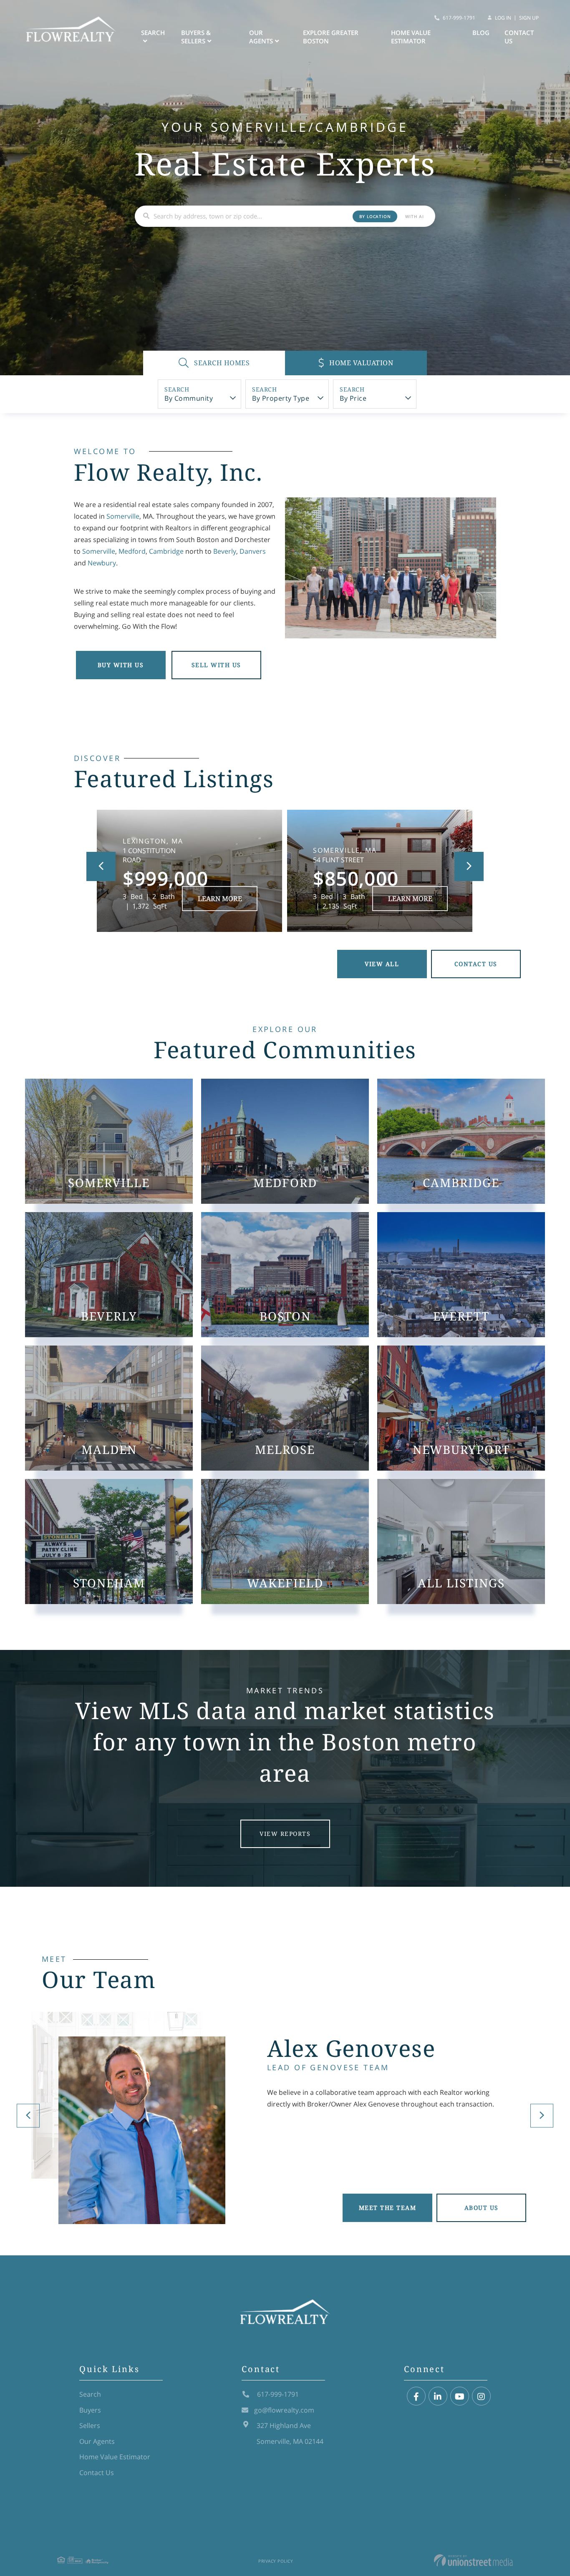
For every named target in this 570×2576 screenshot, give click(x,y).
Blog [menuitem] (481, 33)
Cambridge (166, 551)
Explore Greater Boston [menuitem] (331, 37)
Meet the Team (388, 2208)
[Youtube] (460, 2396)
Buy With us (121, 665)
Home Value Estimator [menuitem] (411, 37)
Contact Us (476, 964)
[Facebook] (416, 2396)
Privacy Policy (276, 2561)
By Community (189, 398)
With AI (415, 216)
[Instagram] (481, 2396)
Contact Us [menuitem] (519, 37)
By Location (375, 216)
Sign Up (529, 18)
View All (382, 964)
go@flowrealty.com (284, 2410)
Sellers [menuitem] (90, 2425)
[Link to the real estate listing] (189, 871)
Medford (132, 551)
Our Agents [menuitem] (261, 37)
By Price (353, 398)
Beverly (225, 551)
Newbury (102, 563)
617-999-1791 (459, 18)
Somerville (123, 516)
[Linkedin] (438, 2396)
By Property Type (281, 398)
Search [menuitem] (153, 33)
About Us (482, 2208)
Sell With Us (216, 665)
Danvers (253, 551)
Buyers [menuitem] (90, 2410)
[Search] (146, 216)
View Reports (285, 1834)
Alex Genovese (351, 2048)
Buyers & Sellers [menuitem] (196, 37)
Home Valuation (361, 363)
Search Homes (221, 363)
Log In (503, 18)
